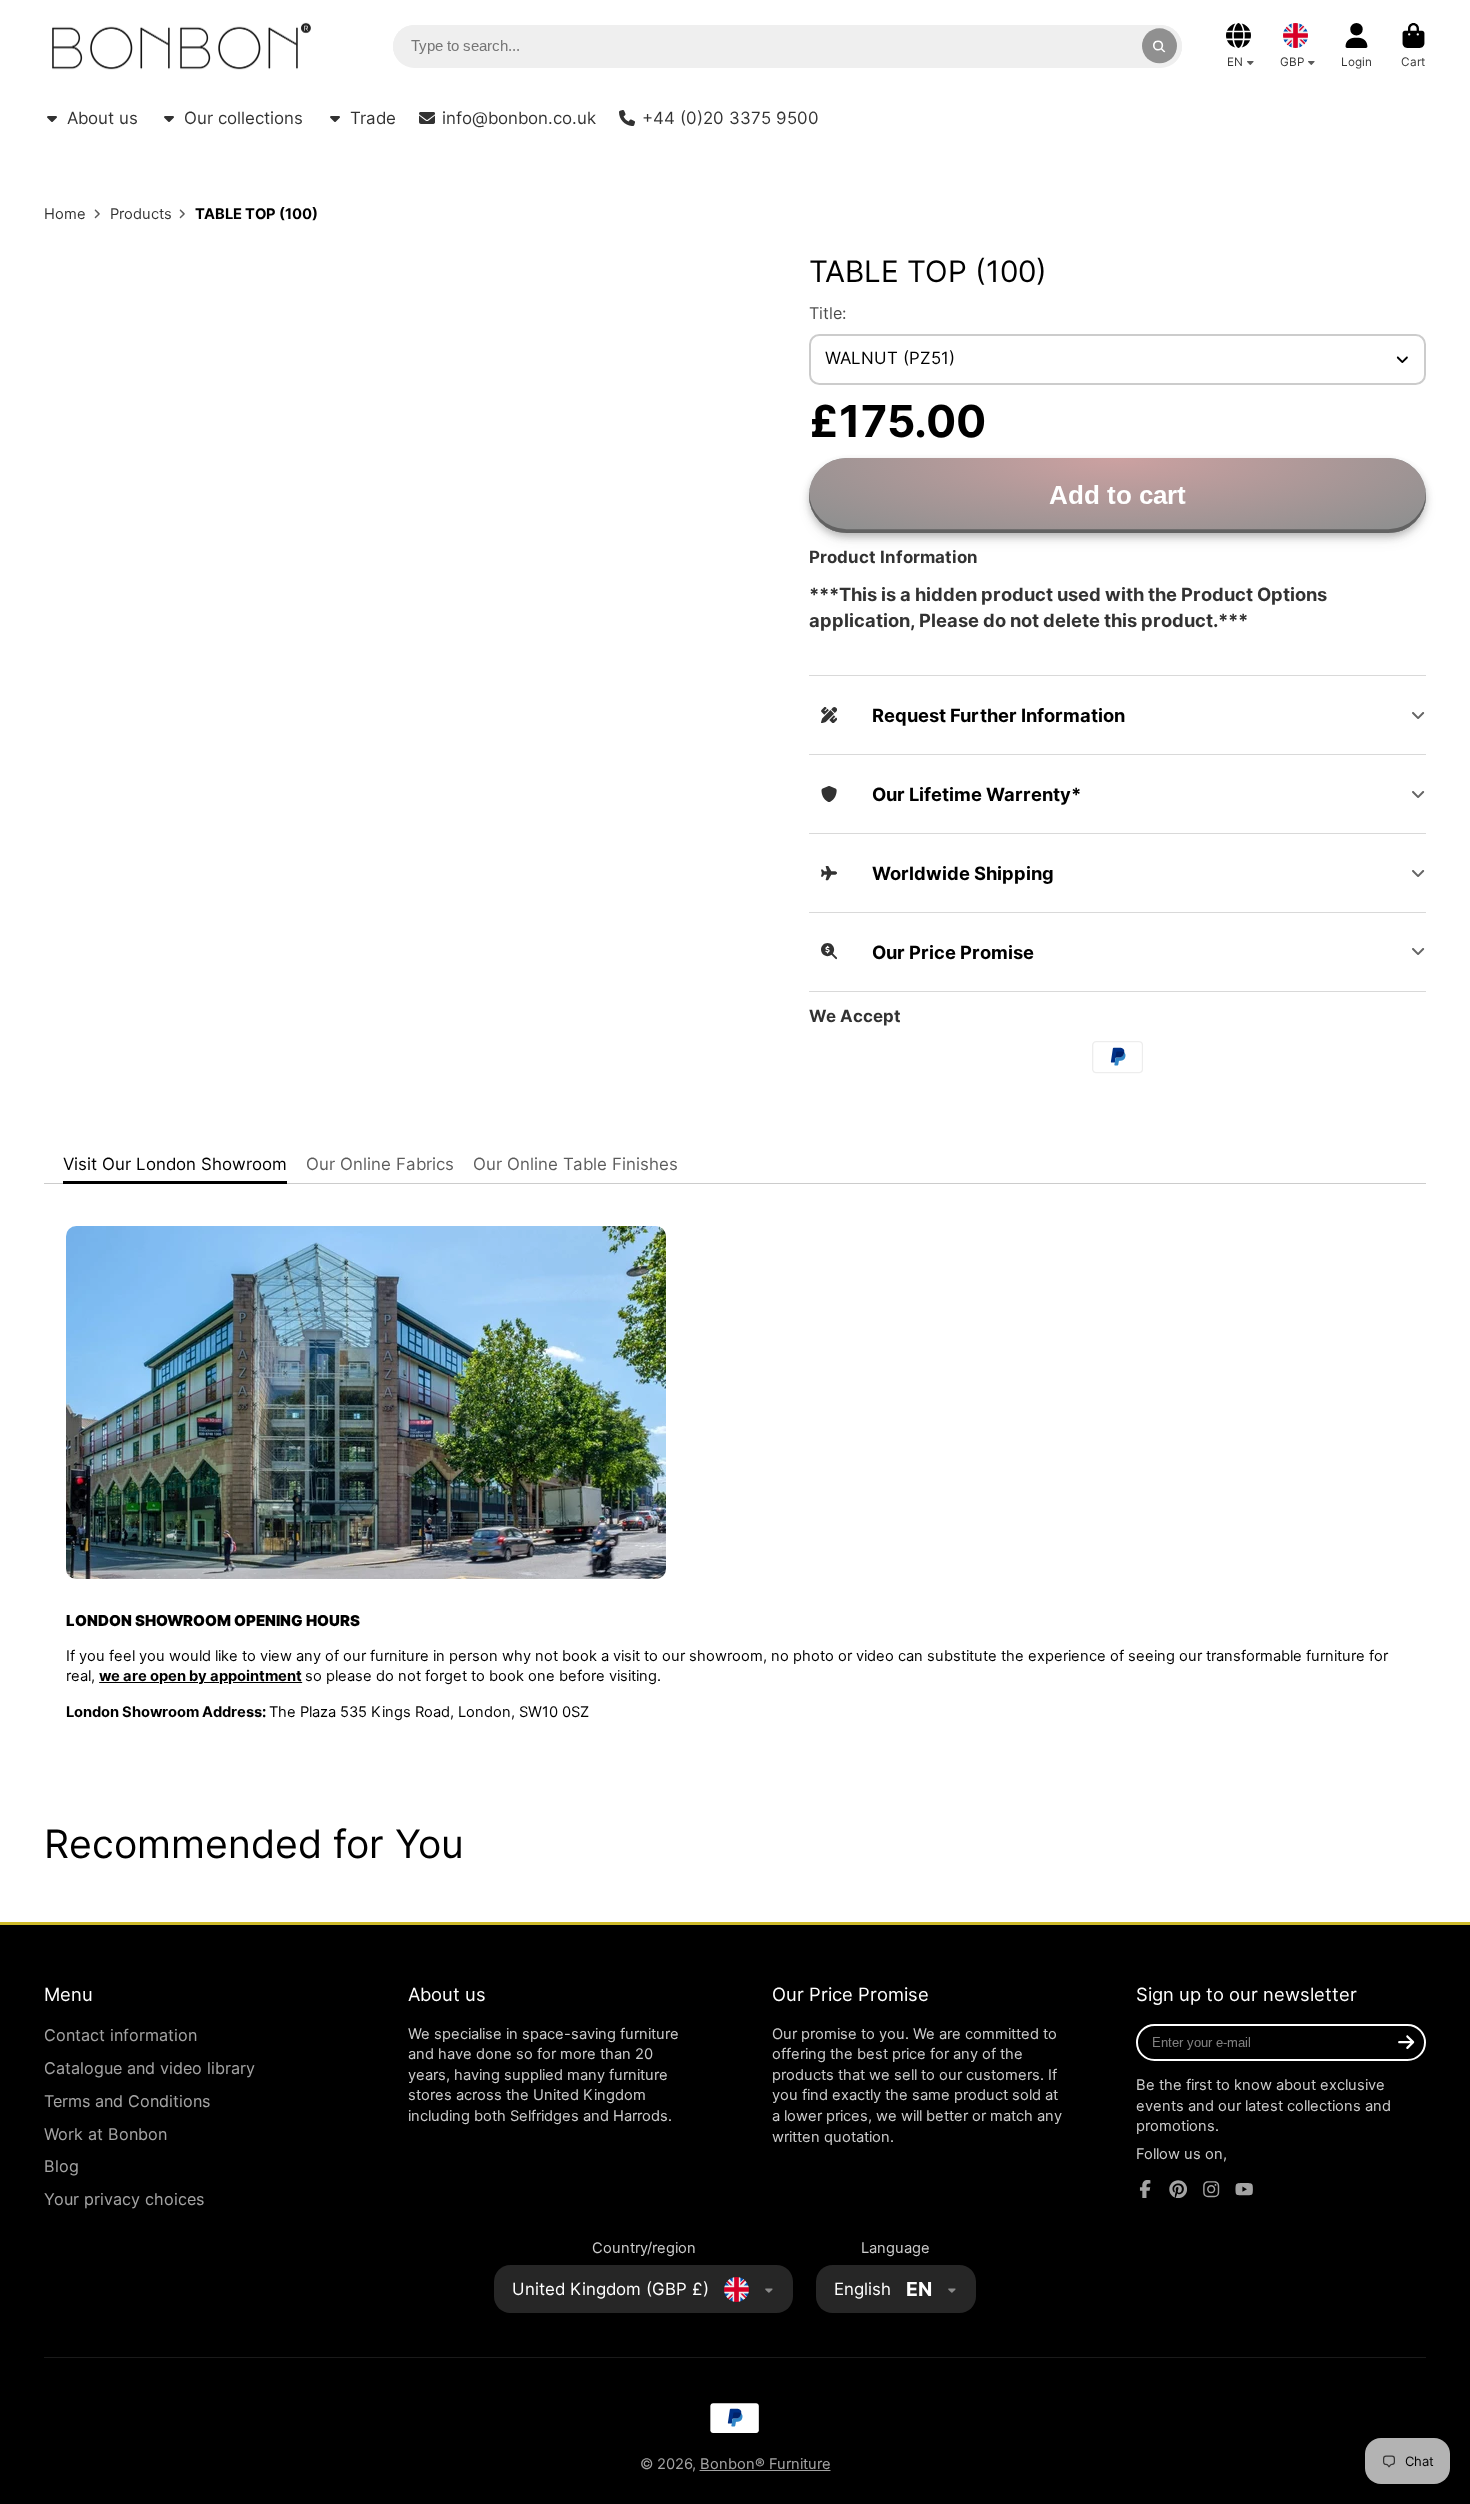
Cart (1413, 46)
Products (141, 214)
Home (65, 214)
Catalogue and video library (149, 2068)
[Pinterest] (1178, 2189)
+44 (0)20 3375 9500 (730, 118)
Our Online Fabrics (380, 1164)
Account (1356, 46)
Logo (181, 46)
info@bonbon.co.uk (519, 118)
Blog (61, 2166)
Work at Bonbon (105, 2134)
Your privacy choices (124, 2199)
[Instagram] (1211, 2189)
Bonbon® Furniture (765, 2464)
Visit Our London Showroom (175, 1164)
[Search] (1159, 45)
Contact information (120, 2035)
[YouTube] (1244, 2189)
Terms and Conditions (127, 2101)
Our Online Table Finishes (575, 1164)
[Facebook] (1145, 2189)
